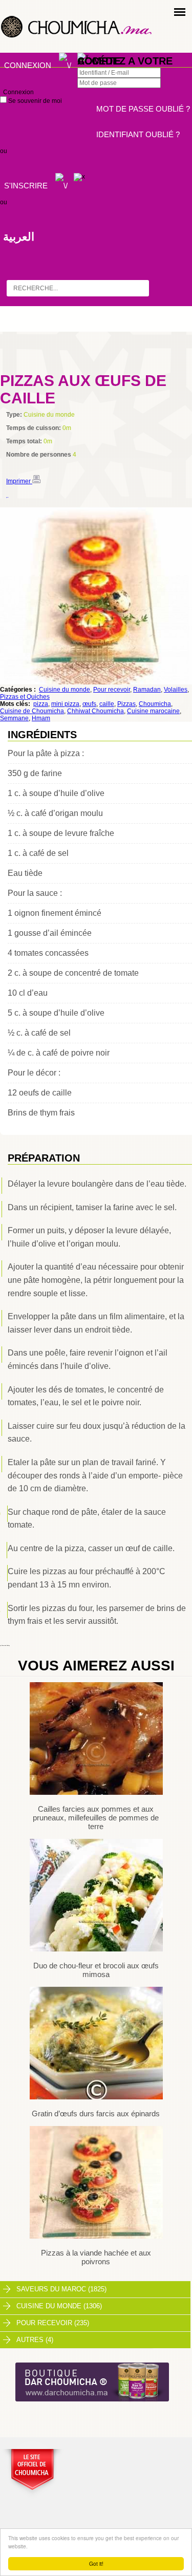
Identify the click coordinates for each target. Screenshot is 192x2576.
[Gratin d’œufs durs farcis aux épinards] (96, 2097)
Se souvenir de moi (34, 101)
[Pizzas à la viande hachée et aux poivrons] (96, 2237)
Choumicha (155, 704)
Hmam (41, 718)
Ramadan (147, 690)
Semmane (14, 718)
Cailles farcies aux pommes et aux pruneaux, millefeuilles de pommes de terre (96, 1818)
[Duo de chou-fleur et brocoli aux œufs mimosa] (96, 1949)
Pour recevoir (112, 690)
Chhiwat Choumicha (95, 711)
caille (107, 704)
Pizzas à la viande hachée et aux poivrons (96, 2257)
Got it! (96, 2563)
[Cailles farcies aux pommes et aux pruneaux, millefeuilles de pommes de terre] (96, 1793)
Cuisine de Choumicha (32, 711)
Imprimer (19, 481)
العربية (19, 237)
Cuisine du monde (65, 690)
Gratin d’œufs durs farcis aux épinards (96, 2113)
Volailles (176, 690)
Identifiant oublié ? (138, 134)
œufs (89, 704)
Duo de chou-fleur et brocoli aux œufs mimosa (96, 1970)
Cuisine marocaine (153, 711)
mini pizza (65, 704)
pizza (41, 704)
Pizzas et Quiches (25, 697)
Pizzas (126, 704)
